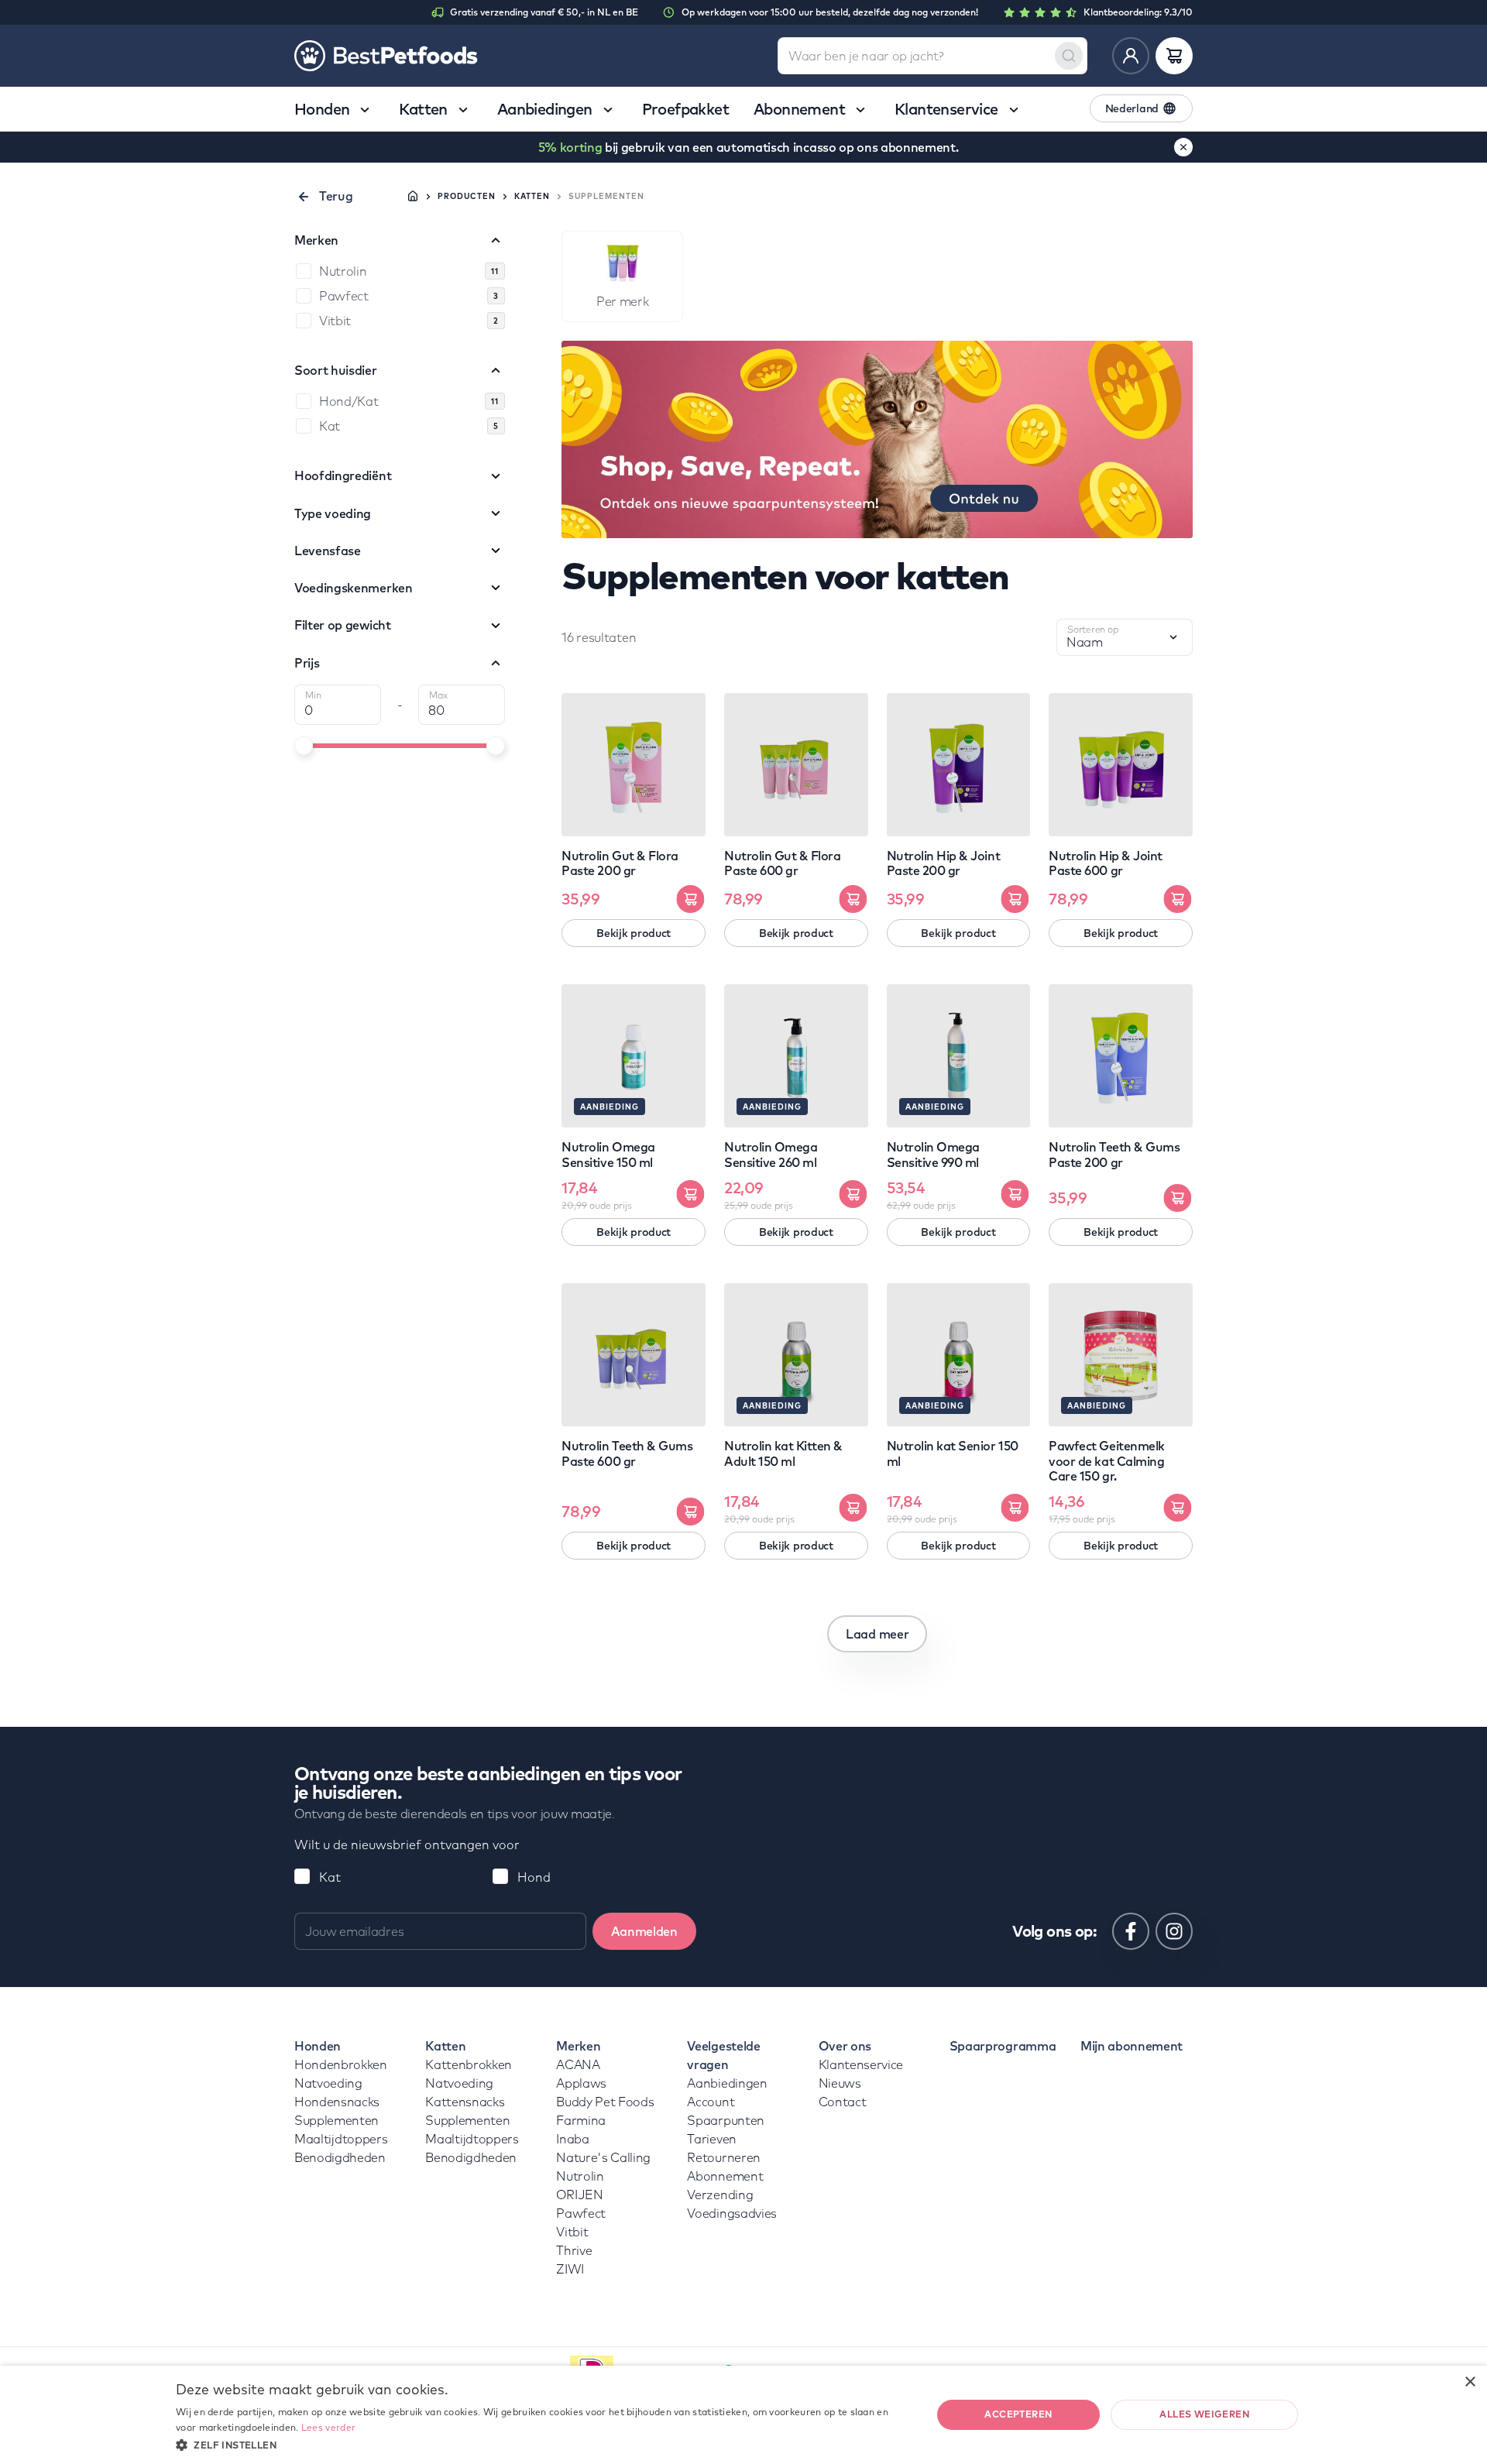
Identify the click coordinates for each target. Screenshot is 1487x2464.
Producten (467, 196)
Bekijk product (634, 933)
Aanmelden (644, 1931)
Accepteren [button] (1018, 2414)
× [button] (1470, 2382)
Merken (578, 2046)
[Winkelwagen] (1174, 56)
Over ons (845, 2046)
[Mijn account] (1131, 56)
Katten (532, 196)
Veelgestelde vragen (723, 2055)
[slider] (304, 746)
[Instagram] (1174, 1931)
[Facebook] (1131, 1931)
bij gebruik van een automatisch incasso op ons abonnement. (749, 147)
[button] (542, 2444)
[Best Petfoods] (386, 56)
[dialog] (743, 2415)
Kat (330, 1877)
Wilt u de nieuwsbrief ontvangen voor (407, 1845)
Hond (534, 1877)
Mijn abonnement (1132, 2046)
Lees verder (328, 2427)
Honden (318, 2046)
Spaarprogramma (1003, 2046)
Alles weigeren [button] (1204, 2414)
